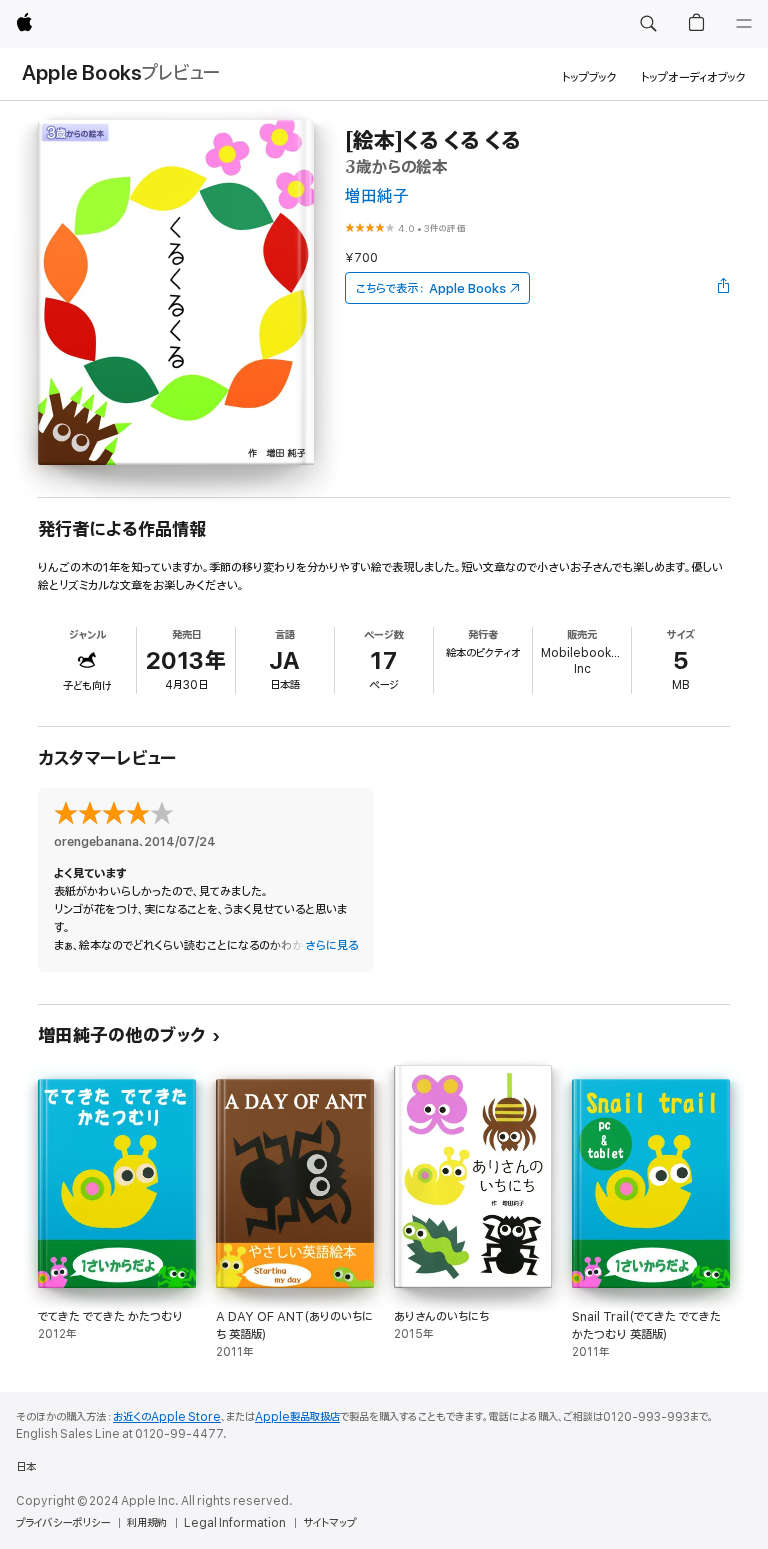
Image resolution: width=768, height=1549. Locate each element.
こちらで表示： (431, 288)
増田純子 (377, 196)
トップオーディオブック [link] (693, 77)
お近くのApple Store (167, 1417)
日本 (26, 1467)
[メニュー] (744, 24)
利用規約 (147, 1523)
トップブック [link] (589, 77)
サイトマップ (329, 1523)
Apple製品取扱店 (297, 1417)
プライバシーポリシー (63, 1523)
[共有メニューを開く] (724, 288)
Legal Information (235, 1523)
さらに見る (331, 945)
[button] (648, 24)
